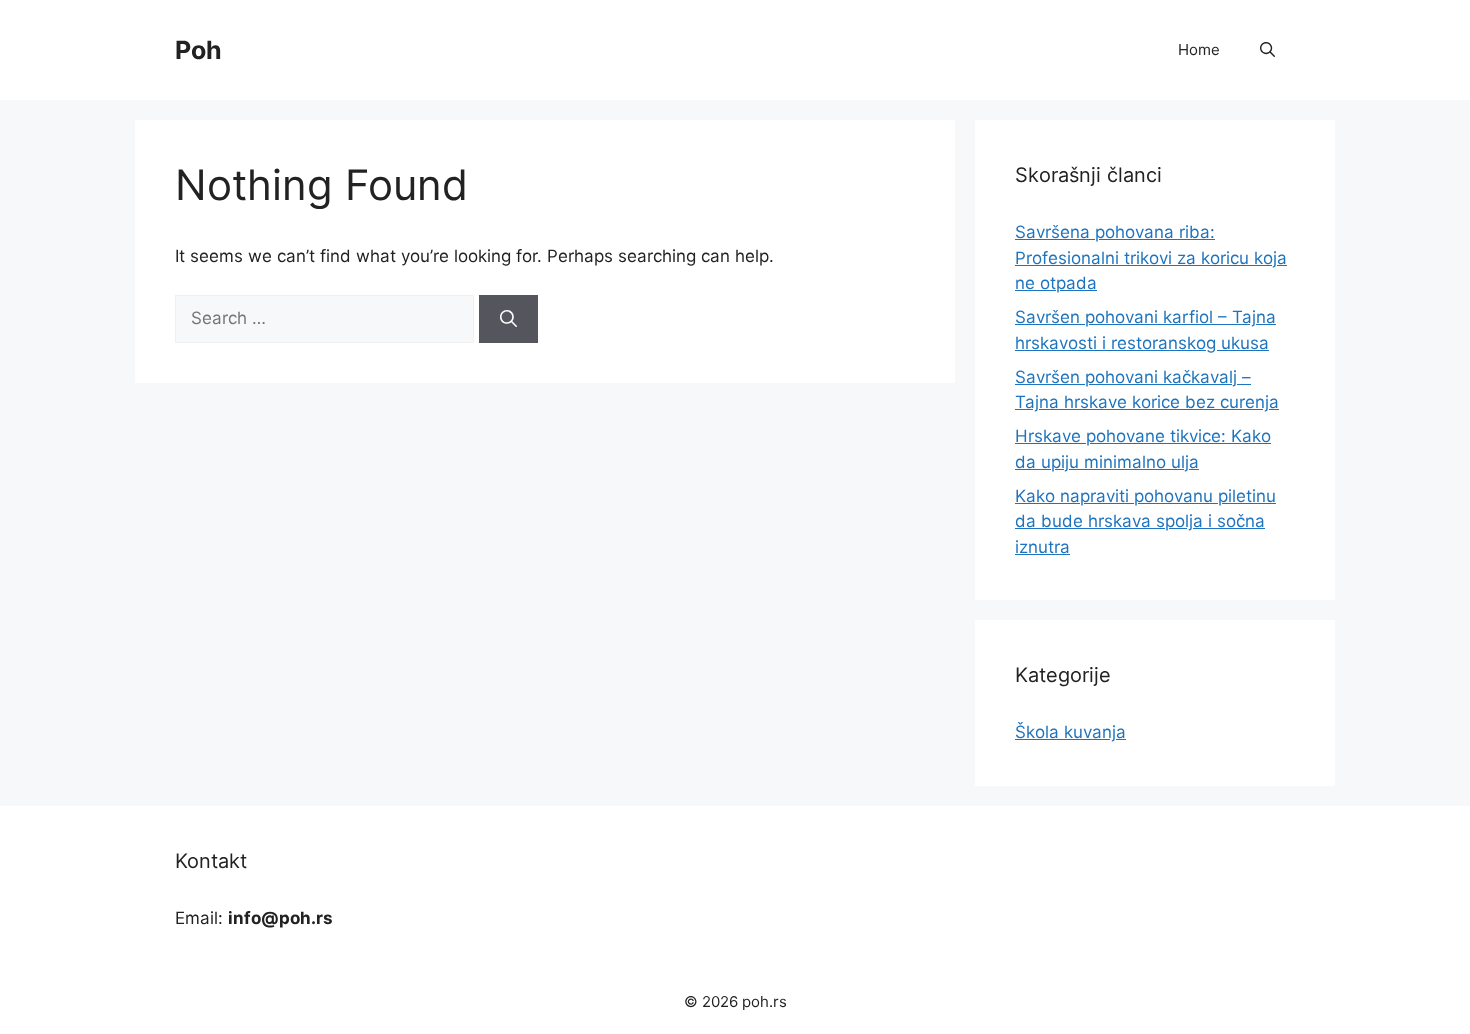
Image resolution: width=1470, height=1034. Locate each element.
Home (1199, 49)
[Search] (508, 319)
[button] (1267, 50)
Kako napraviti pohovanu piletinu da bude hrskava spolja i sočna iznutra (1145, 521)
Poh (198, 50)
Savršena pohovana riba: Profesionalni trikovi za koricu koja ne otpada (1151, 257)
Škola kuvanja (1070, 732)
